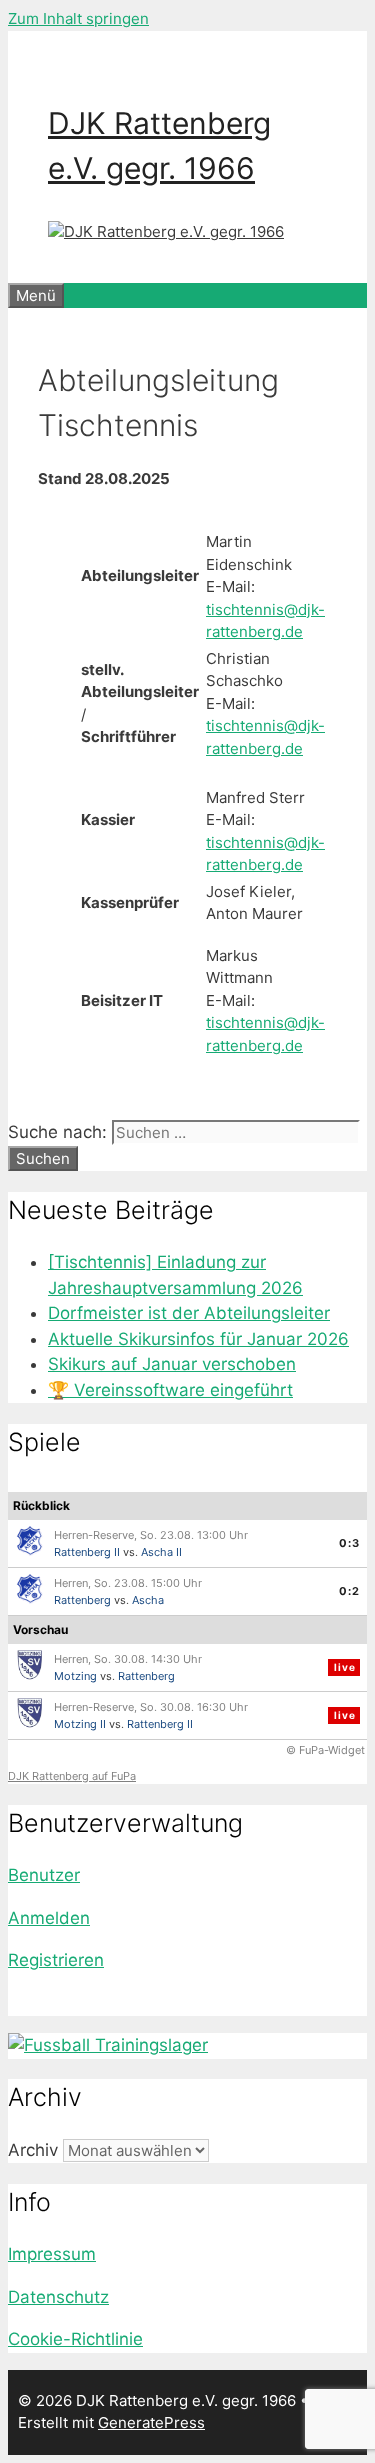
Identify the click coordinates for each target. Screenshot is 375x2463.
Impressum (52, 2254)
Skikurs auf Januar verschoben (172, 1364)
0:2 (349, 1591)
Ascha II (161, 1552)
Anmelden (49, 1918)
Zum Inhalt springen (78, 18)
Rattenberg (82, 1600)
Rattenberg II (87, 1552)
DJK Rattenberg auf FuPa (72, 1776)
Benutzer (44, 1875)
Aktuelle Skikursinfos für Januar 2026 (198, 1339)
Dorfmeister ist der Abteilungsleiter (189, 1313)
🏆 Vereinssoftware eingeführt (170, 1390)
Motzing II (80, 1724)
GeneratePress (151, 2422)
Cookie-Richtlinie (75, 2339)
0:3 (349, 1543)
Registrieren (56, 1960)
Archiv (33, 2150)
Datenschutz (58, 2297)
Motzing (75, 1676)
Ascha (148, 1600)
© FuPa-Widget (325, 1750)
